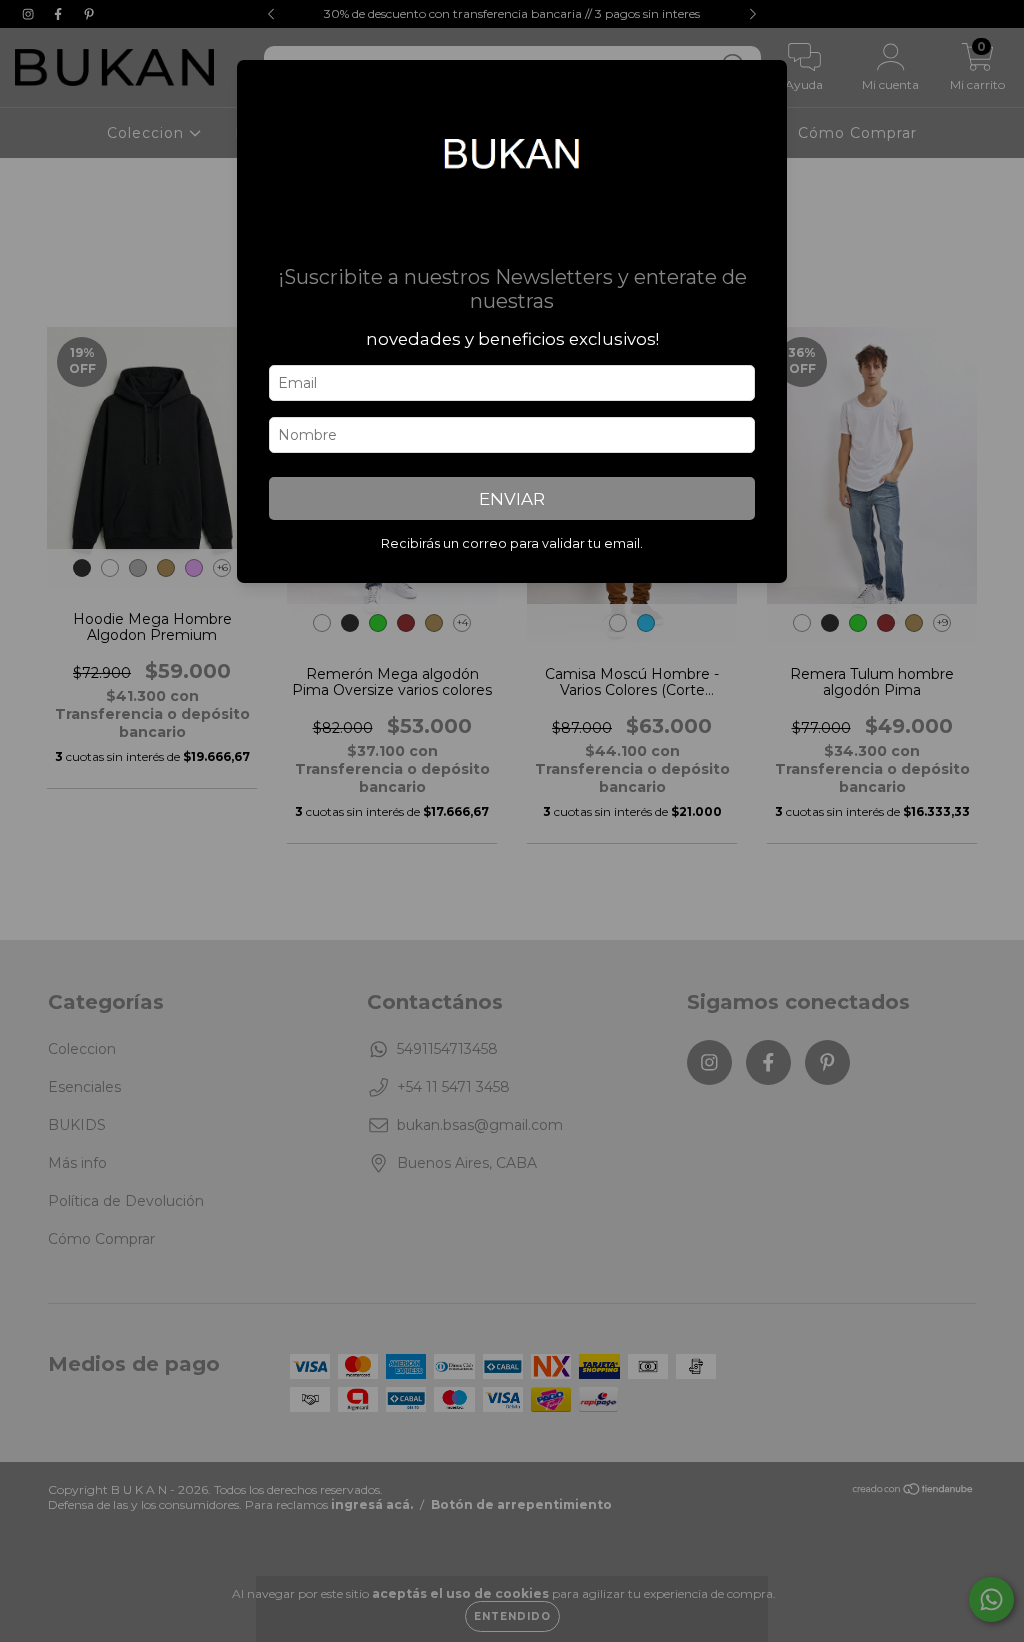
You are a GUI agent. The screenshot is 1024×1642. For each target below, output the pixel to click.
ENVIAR (512, 499)
